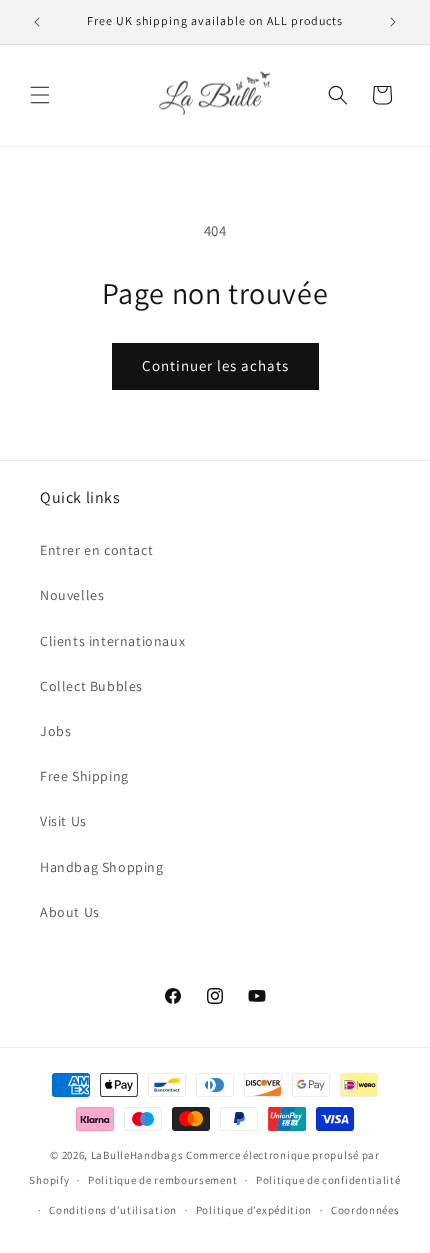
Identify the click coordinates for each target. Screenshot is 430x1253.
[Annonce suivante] (393, 22)
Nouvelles (72, 595)
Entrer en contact (96, 550)
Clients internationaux (112, 641)
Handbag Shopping (102, 867)
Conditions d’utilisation (113, 1210)
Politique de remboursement (162, 1180)
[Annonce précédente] (37, 22)
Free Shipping (84, 776)
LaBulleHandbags (137, 1155)
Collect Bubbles (91, 686)
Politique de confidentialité (328, 1180)
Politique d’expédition (254, 1210)
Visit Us (63, 821)
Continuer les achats (215, 365)
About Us (70, 912)
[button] (40, 95)
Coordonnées (365, 1210)
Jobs (55, 731)
